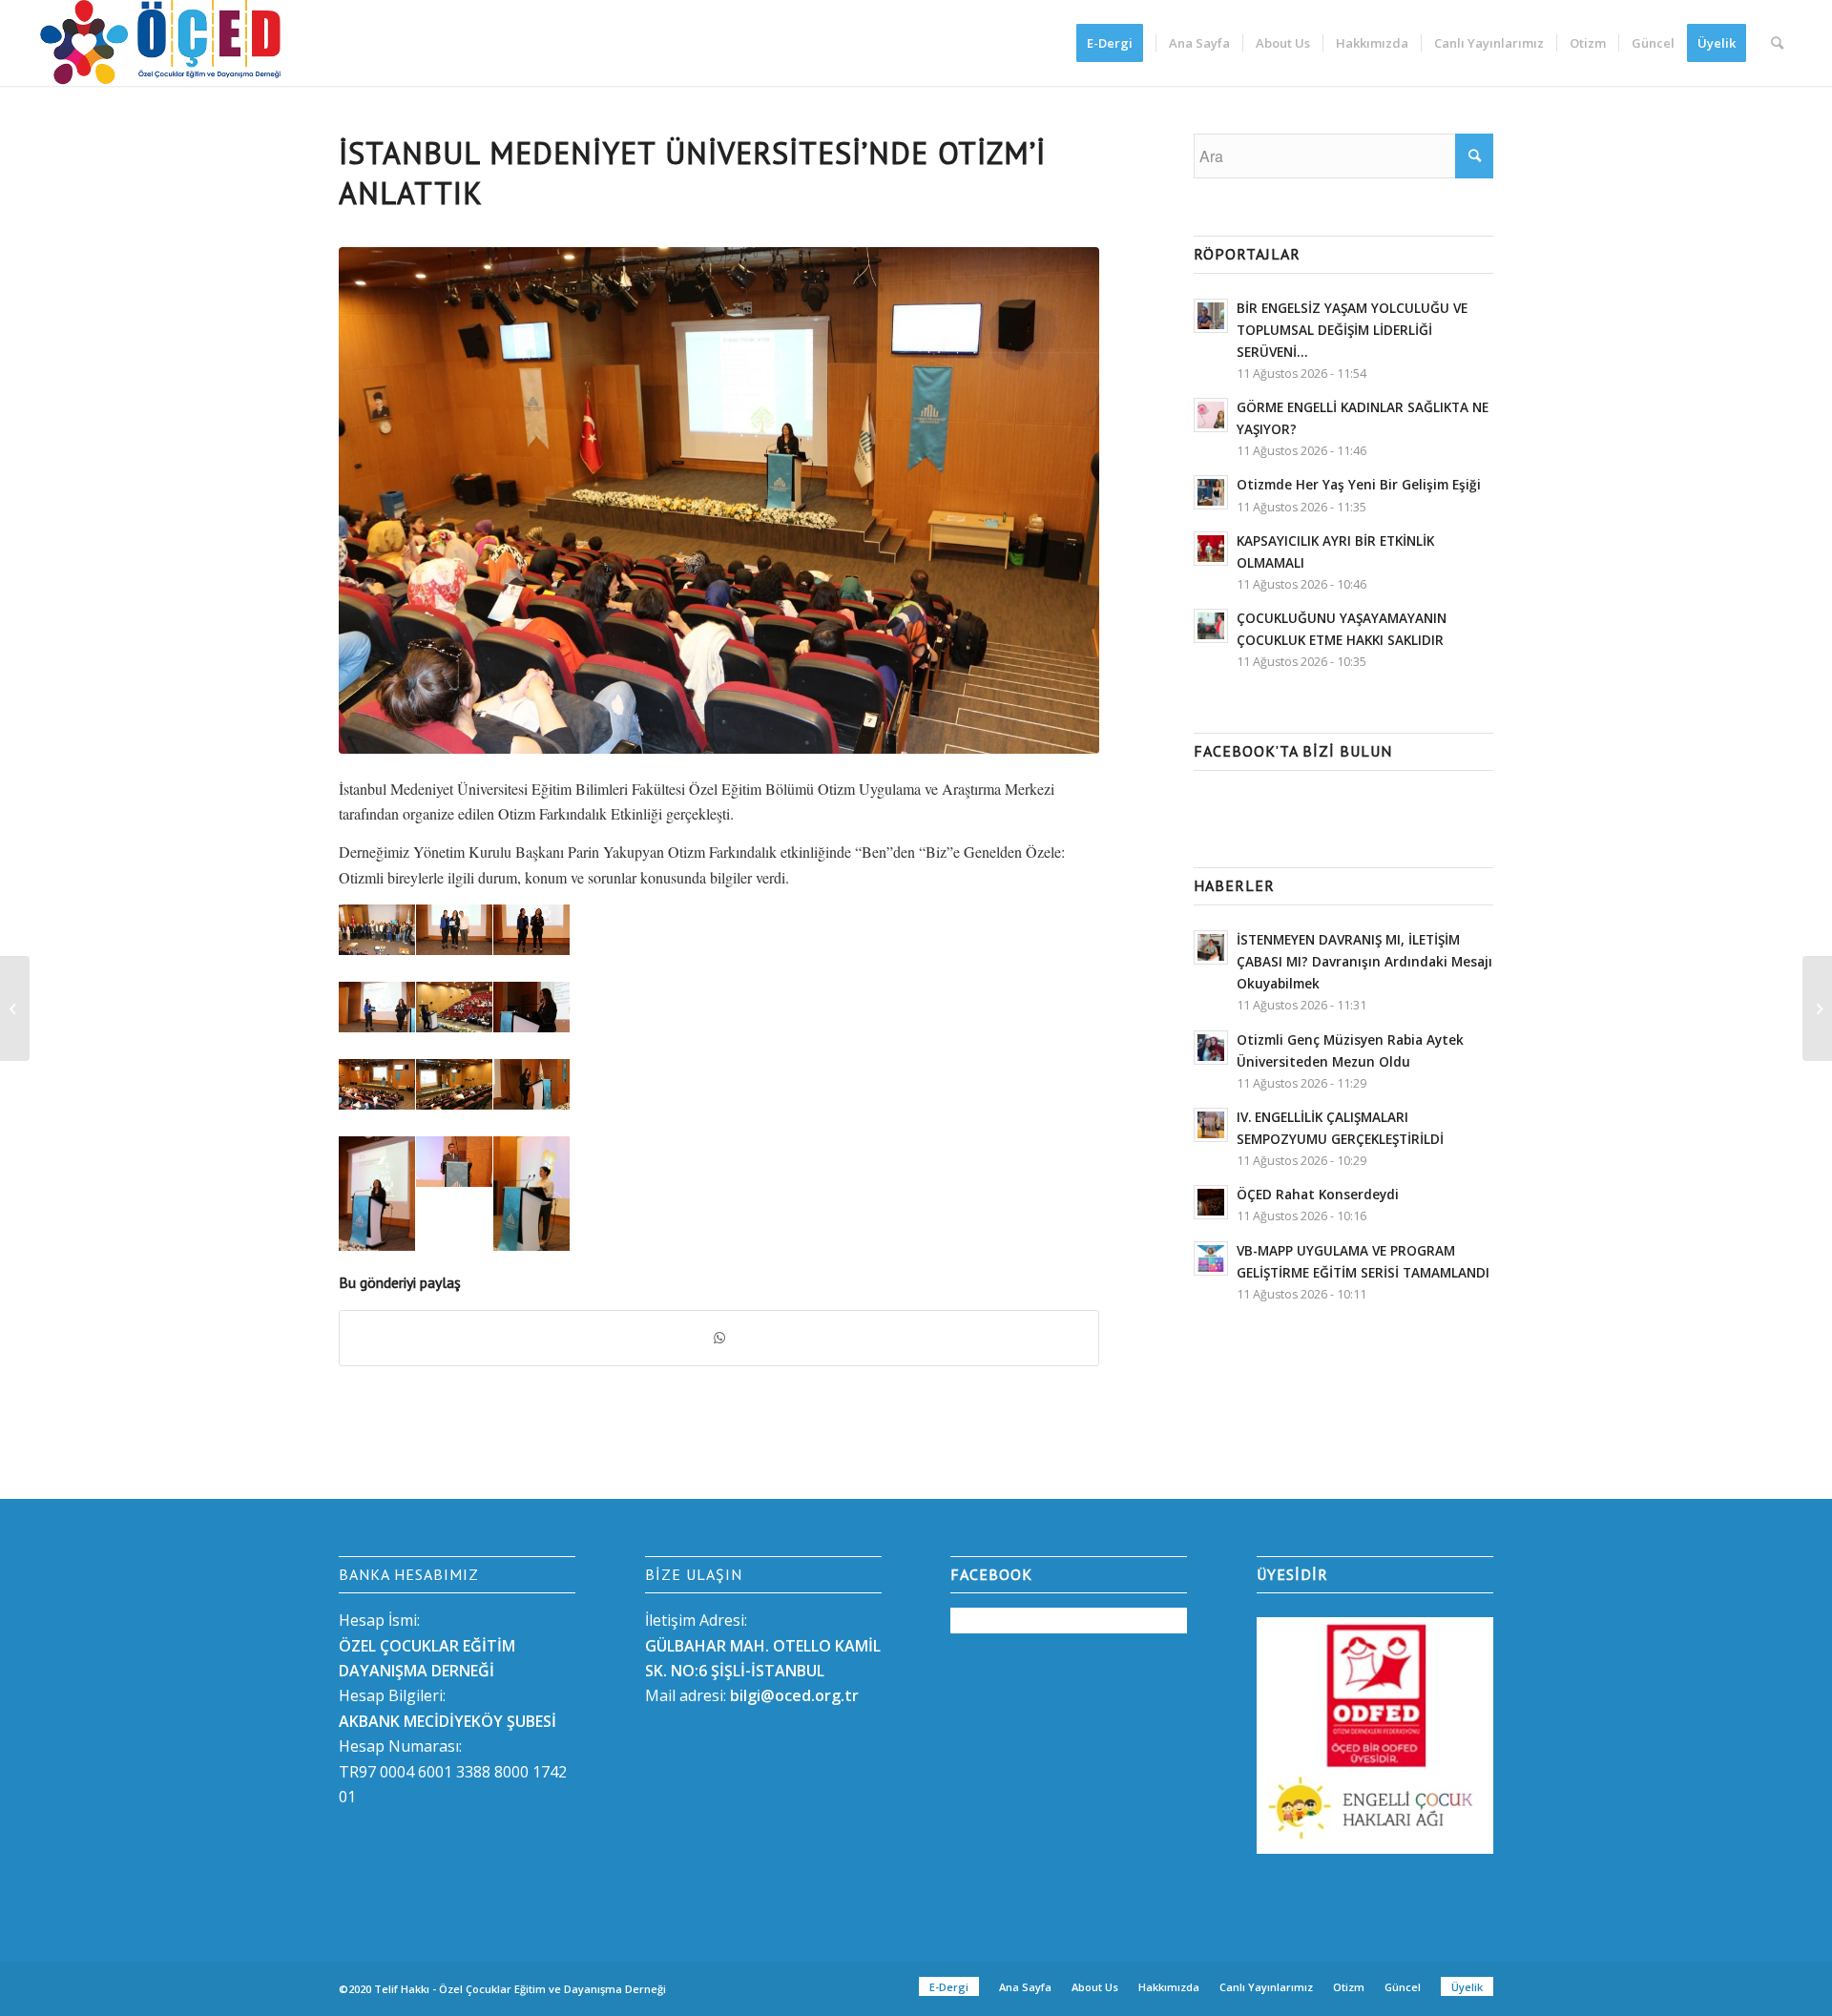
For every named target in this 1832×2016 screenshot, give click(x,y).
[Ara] (1777, 43)
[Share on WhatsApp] (719, 1338)
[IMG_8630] (719, 500)
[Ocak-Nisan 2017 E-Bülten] (15, 1008)
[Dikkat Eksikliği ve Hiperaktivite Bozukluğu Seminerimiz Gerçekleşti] (1817, 1008)
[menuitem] (1116, 43)
